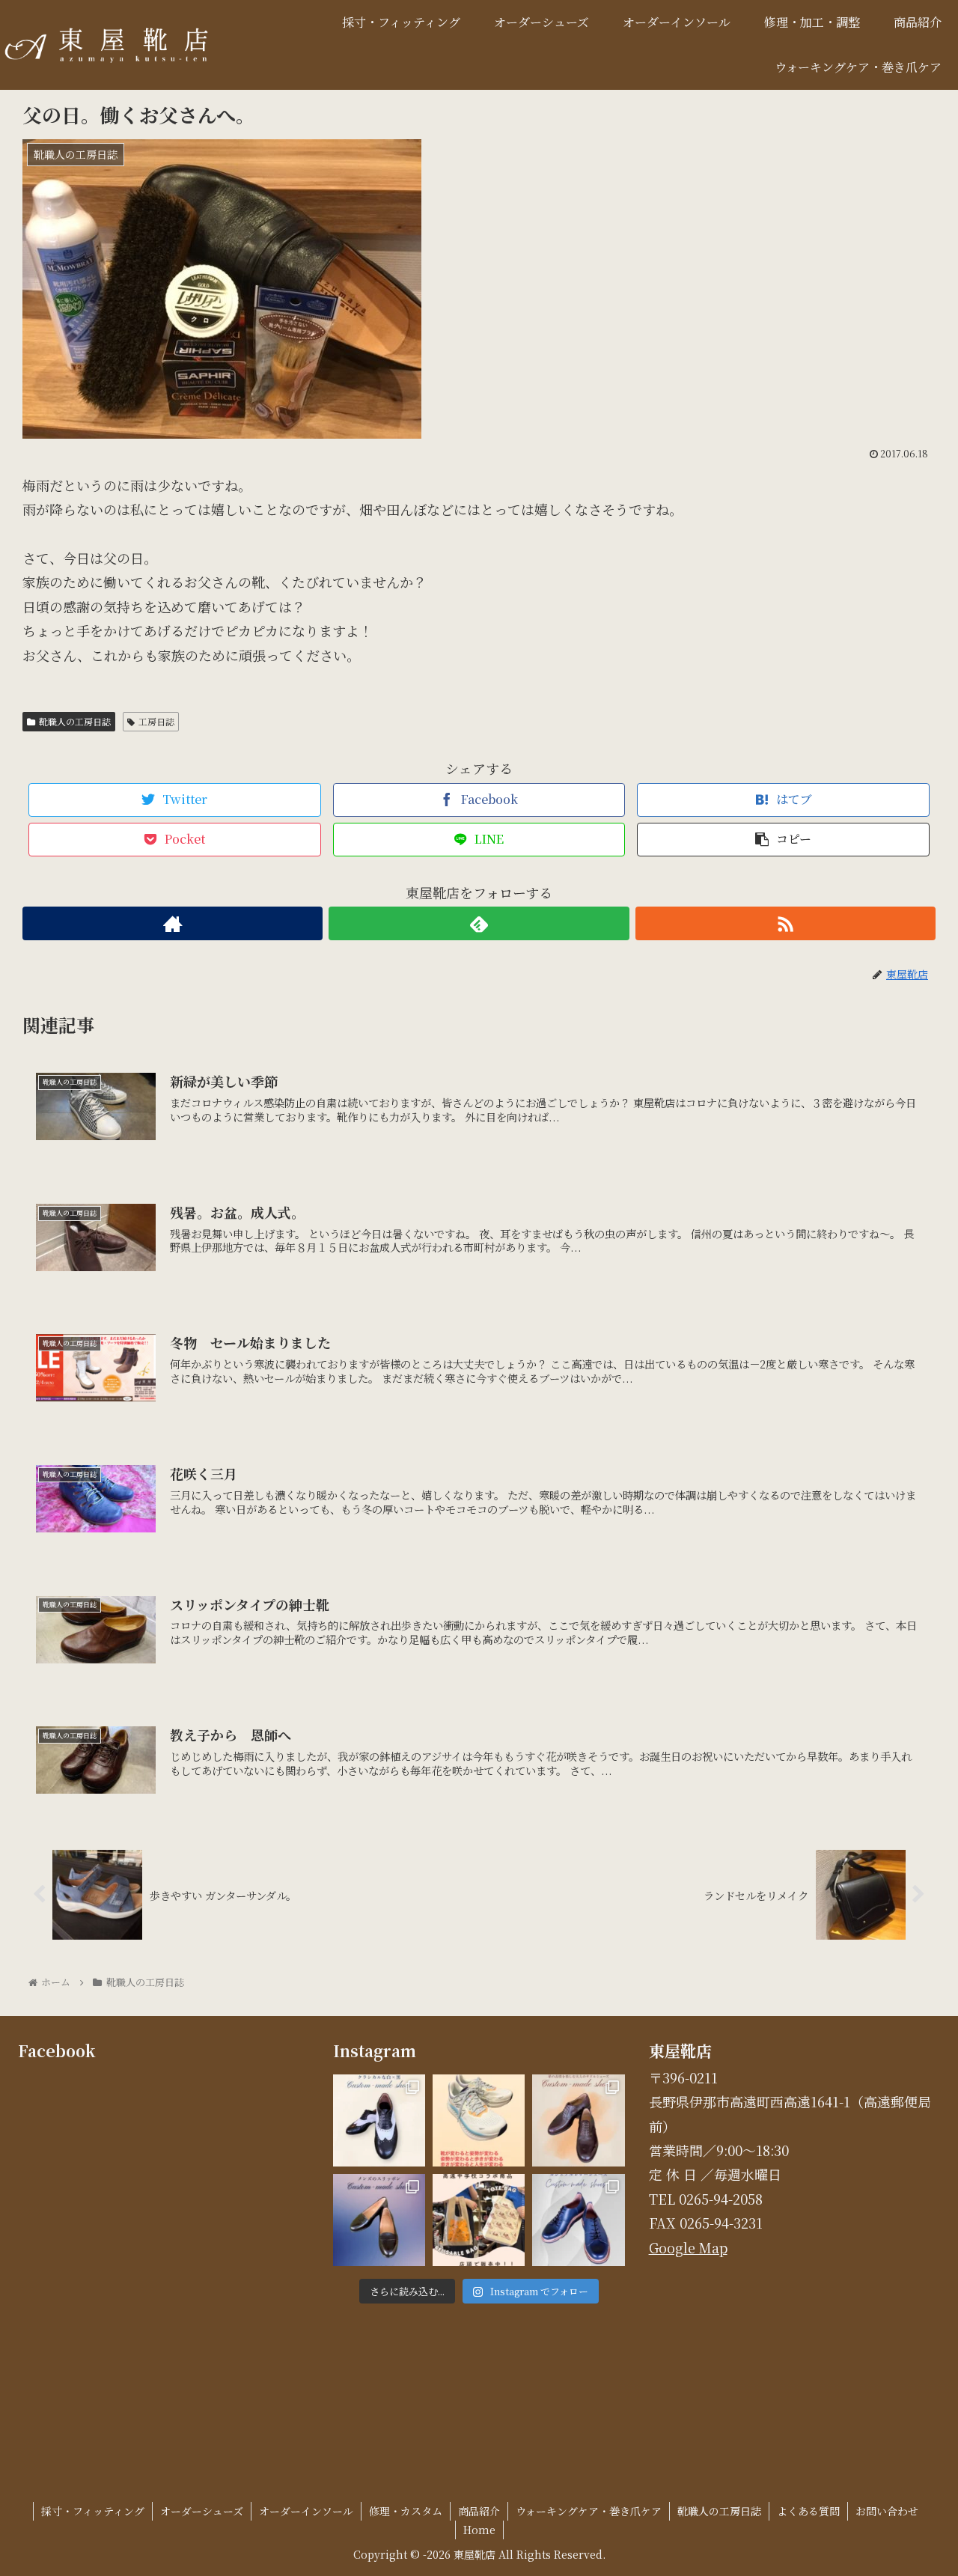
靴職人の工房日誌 (75, 721)
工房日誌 (156, 721)
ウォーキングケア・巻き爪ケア (589, 2511)
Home (479, 2530)
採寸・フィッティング (93, 2511)
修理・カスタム (406, 2511)
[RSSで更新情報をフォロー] (785, 923)
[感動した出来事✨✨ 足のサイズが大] (479, 2120)
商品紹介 (479, 2511)
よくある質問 (808, 2511)
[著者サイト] (173, 923)
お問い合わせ (887, 2511)
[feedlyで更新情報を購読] (479, 923)
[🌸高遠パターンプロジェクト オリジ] (479, 2220)
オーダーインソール (306, 2511)
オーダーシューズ (202, 2511)
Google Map (688, 2247)
